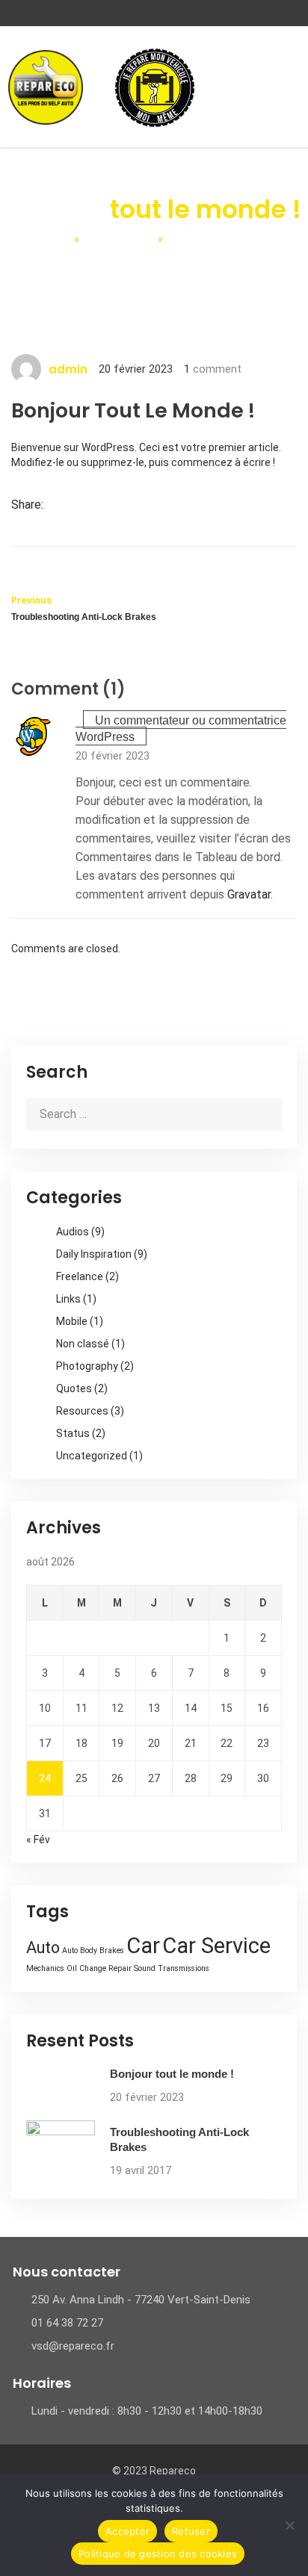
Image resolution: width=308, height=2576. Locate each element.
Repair (120, 1968)
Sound (145, 1968)
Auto (43, 1947)
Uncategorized (92, 1456)
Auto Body (80, 1950)
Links (68, 1299)
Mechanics (45, 1968)
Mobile (72, 1321)
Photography (87, 1366)
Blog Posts (118, 239)
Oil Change (86, 1968)
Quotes (74, 1388)
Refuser (191, 2531)
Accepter (127, 2531)
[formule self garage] (155, 87)
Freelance (80, 1276)
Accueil (45, 239)
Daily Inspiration (94, 1254)
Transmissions (184, 1968)
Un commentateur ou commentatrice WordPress (181, 729)
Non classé (83, 1344)
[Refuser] (289, 2525)
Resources (82, 1411)
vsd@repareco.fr (73, 2346)
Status (73, 1433)
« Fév (38, 1840)
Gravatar (249, 894)
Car (143, 1946)
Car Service (216, 1946)
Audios (73, 1232)
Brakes (112, 1950)
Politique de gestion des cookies (158, 2554)
